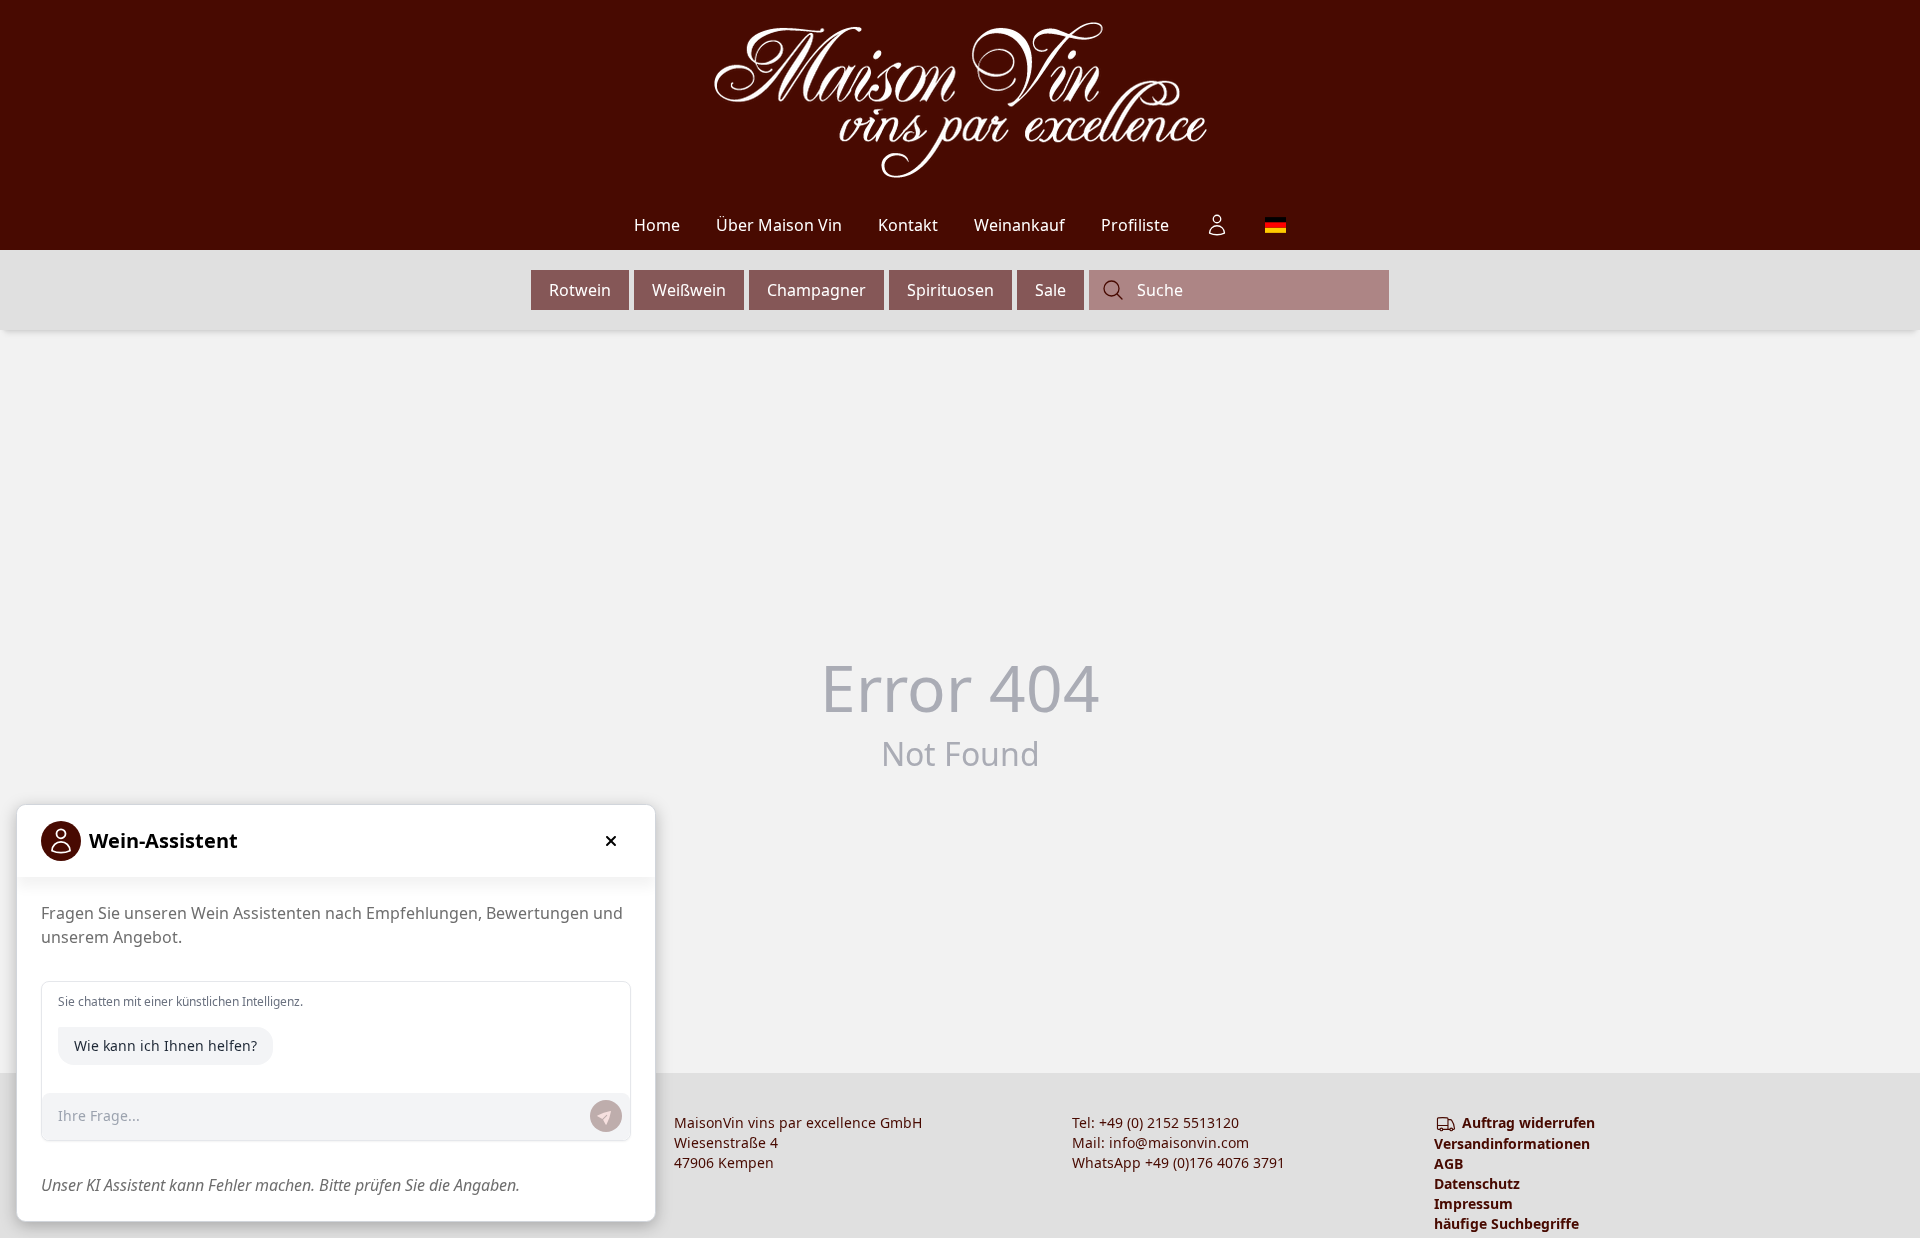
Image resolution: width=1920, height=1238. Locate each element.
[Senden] (606, 1116)
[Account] (1217, 225)
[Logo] (960, 100)
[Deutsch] (1275, 225)
